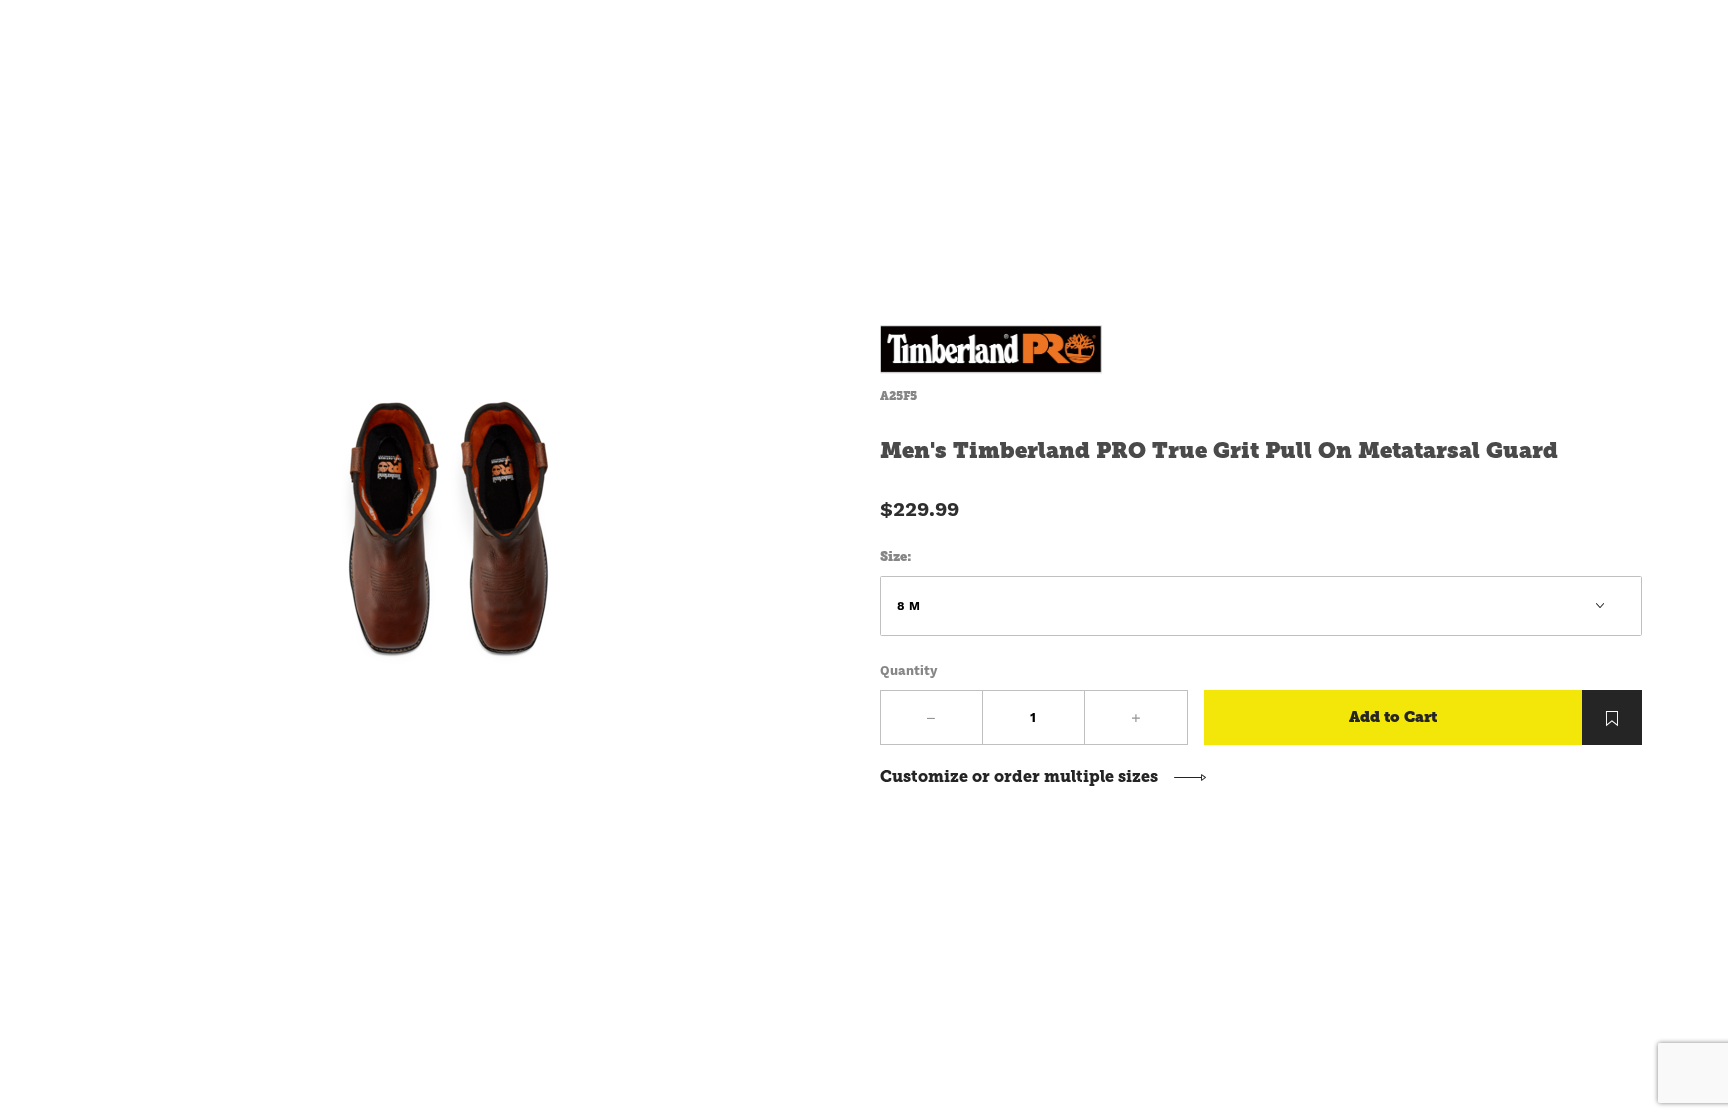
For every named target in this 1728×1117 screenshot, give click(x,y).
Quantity (908, 670)
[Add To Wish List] (1612, 717)
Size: (896, 556)
